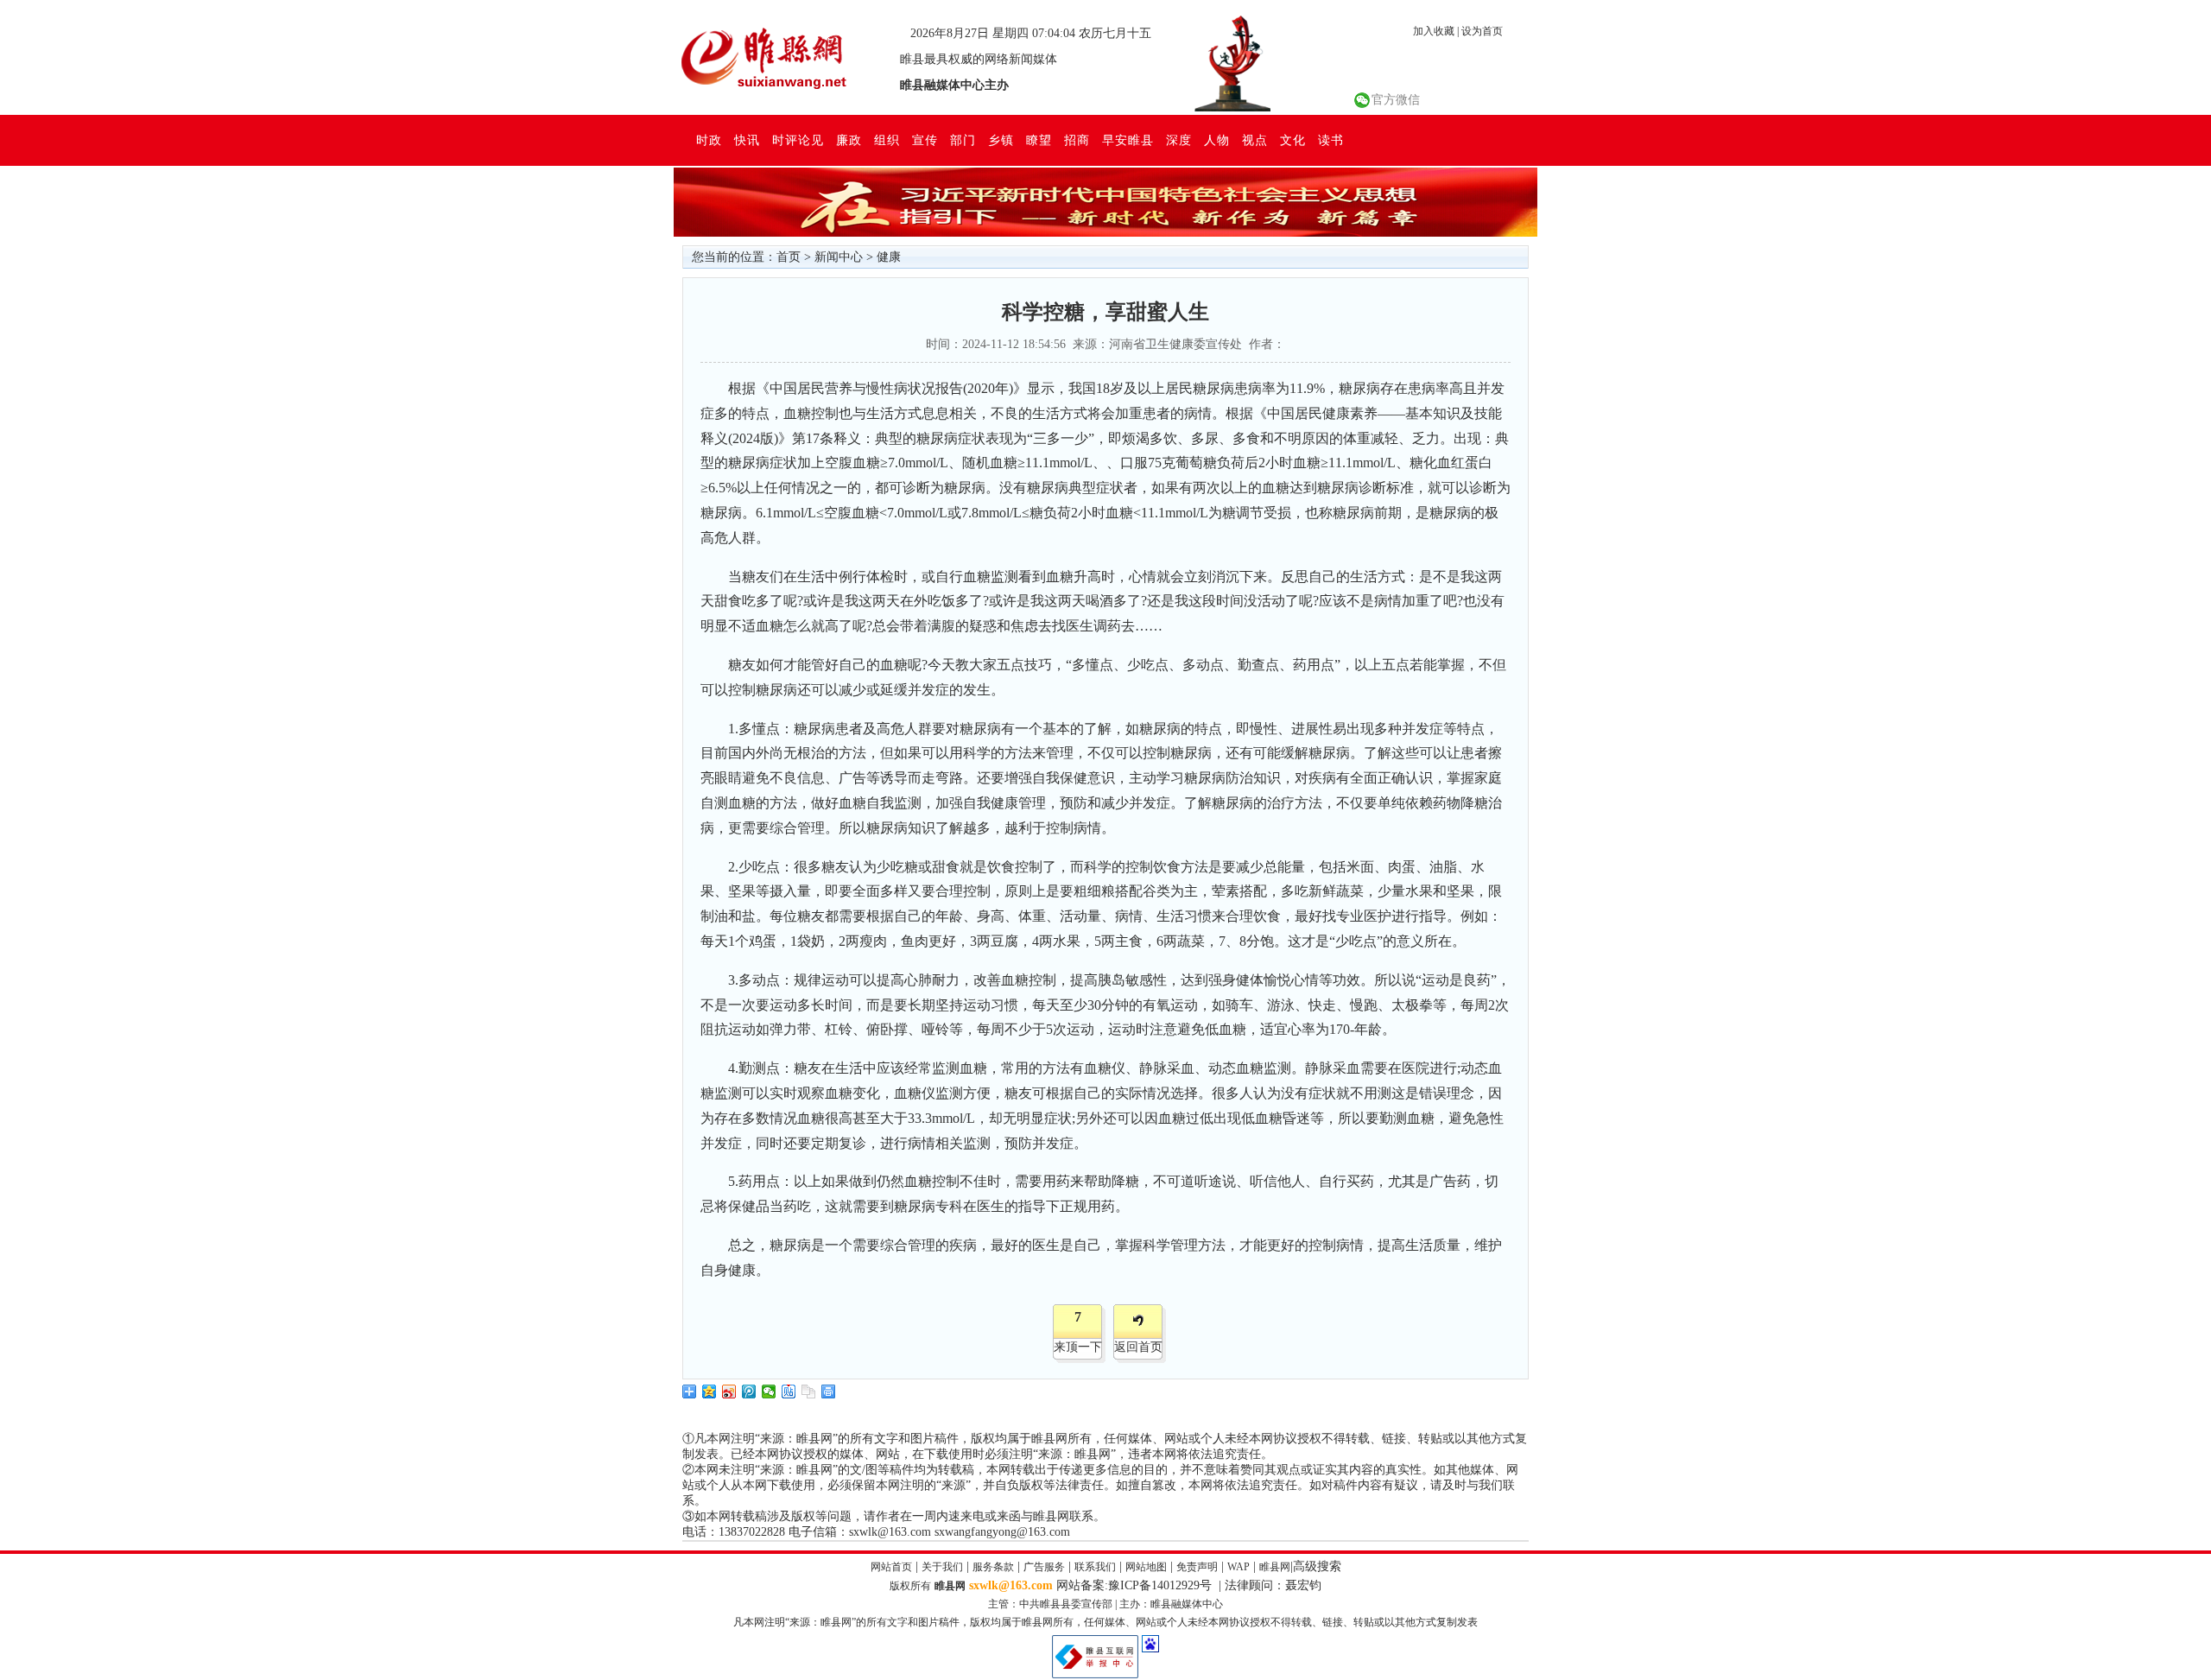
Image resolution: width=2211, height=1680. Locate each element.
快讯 (747, 140)
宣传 (925, 140)
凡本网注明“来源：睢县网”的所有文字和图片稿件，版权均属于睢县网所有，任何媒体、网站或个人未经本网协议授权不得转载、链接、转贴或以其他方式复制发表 (1105, 1622)
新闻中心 (839, 257)
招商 (1077, 140)
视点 (1255, 140)
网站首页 (891, 1567)
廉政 (849, 140)
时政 (709, 140)
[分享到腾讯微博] (749, 1392)
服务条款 (993, 1567)
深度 (1179, 140)
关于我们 (942, 1567)
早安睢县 (1128, 140)
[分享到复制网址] (809, 1392)
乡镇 (1001, 140)
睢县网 (1275, 1567)
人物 (1217, 140)
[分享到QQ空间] (710, 1392)
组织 (887, 140)
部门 (963, 140)
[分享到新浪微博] (729, 1392)
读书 (1331, 140)
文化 (1293, 140)
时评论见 (798, 140)
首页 (789, 257)
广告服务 (1044, 1567)
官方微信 (1396, 100)
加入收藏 (1434, 31)
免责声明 (1197, 1567)
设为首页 (1482, 31)
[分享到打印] (829, 1392)
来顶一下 (1078, 1347)
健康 (889, 257)
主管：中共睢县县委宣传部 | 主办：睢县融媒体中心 (1105, 1604)
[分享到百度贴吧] (789, 1392)
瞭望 (1039, 140)
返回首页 (1138, 1347)
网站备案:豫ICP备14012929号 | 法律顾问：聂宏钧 (1189, 1585)
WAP (1239, 1567)
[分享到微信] (769, 1392)
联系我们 (1095, 1567)
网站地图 (1146, 1567)
